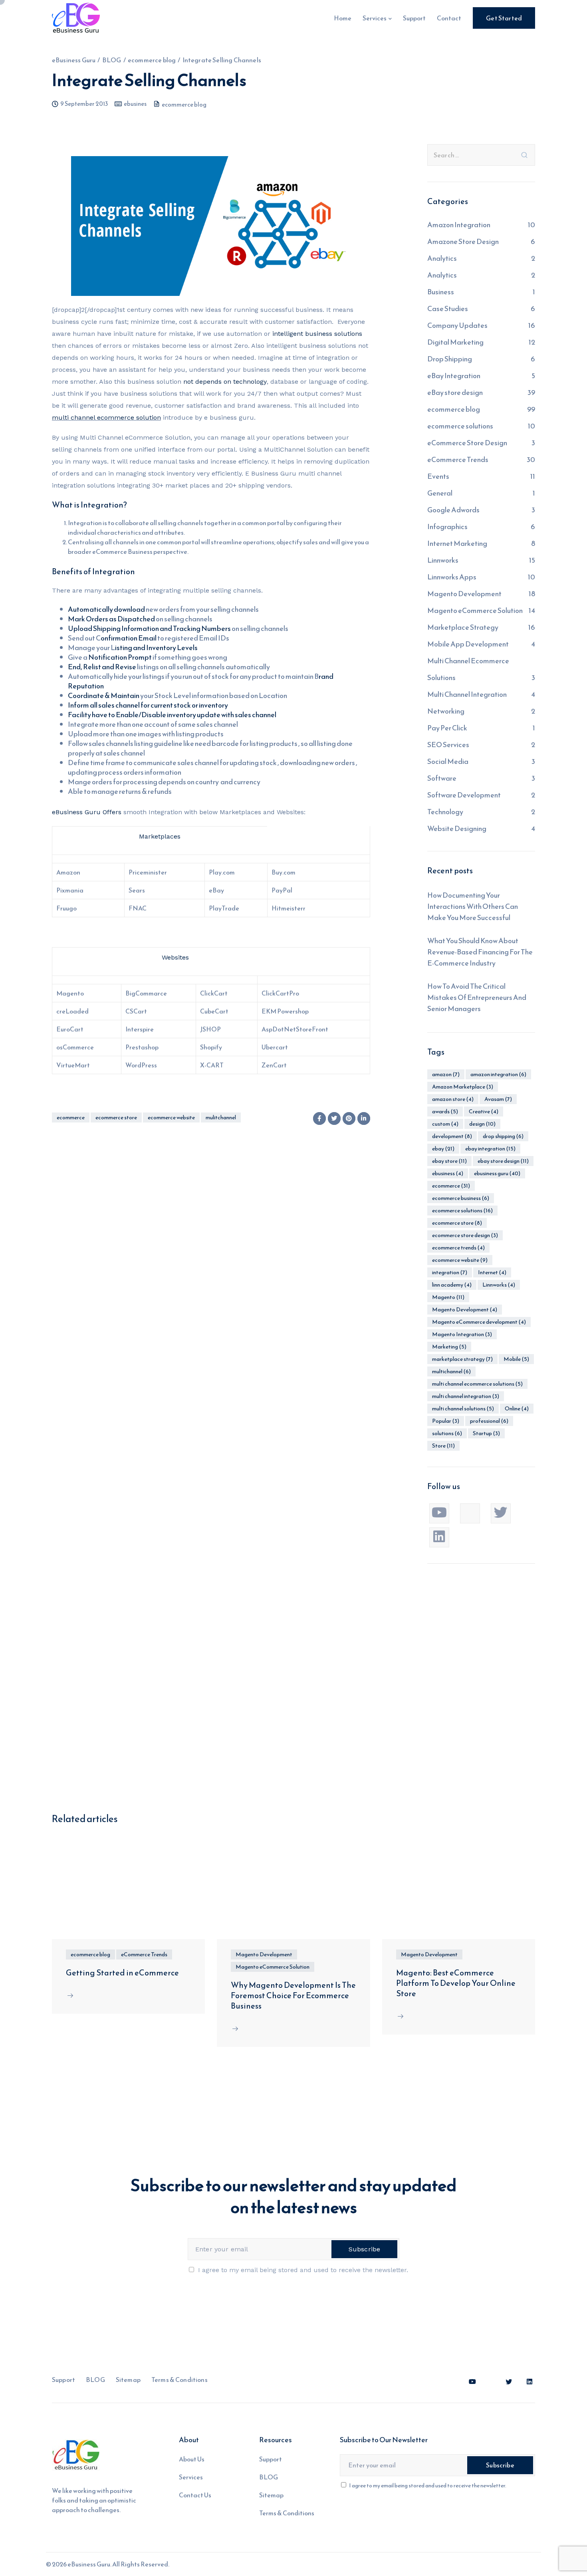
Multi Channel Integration (467, 694)
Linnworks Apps (452, 577)
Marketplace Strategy (463, 627)
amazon (446, 1074)
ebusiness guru (497, 1173)
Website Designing (457, 828)
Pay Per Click (447, 728)
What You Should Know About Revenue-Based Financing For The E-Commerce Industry (480, 952)
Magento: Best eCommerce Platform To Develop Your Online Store (456, 1983)
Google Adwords (453, 510)
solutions (447, 1433)
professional (489, 1421)
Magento (448, 1297)
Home (343, 18)
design (482, 1124)
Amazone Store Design (463, 241)
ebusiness (448, 1173)
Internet (492, 1272)
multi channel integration (466, 1396)
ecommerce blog (184, 104)
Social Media (448, 761)
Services (375, 18)
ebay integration (490, 1149)
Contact (449, 18)
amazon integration (498, 1074)
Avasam (498, 1099)
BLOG (95, 2380)
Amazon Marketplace (463, 1087)
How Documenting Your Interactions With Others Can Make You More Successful (473, 906)
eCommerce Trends (458, 459)
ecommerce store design (465, 1235)
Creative (484, 1112)
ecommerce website (171, 1117)
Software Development (464, 795)
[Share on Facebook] (319, 1118)
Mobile (516, 1359)
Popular (446, 1421)
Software (442, 778)
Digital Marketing (455, 342)
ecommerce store (116, 1117)
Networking (446, 711)
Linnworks (443, 560)
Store (443, 1446)
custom (445, 1124)
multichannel (451, 1371)
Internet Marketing (457, 543)
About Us (192, 2459)
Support (414, 18)
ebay (443, 1149)
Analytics (442, 258)
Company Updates (457, 325)
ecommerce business (461, 1198)
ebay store (449, 1161)
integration (450, 1272)
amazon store (453, 1099)
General (440, 493)
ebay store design (503, 1161)
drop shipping (503, 1136)
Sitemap (128, 2380)
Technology (445, 812)
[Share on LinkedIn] (364, 1118)
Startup (486, 1433)
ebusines (135, 104)
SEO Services (448, 745)
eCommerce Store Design (467, 443)
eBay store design (455, 392)
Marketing (449, 1347)
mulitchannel (221, 1117)
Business (441, 292)
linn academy (452, 1285)
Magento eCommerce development (479, 1322)
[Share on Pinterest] (349, 1118)
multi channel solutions (463, 1409)
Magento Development (464, 594)
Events (438, 476)
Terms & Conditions (179, 2380)
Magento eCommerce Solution (475, 610)
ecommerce (71, 1117)
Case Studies (448, 308)
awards (445, 1112)
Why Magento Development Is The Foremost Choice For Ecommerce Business (293, 1995)
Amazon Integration (459, 225)
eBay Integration (454, 376)
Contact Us (195, 2495)
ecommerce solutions (460, 426)
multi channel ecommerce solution (106, 417)
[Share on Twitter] (334, 1118)
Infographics (447, 527)
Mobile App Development (468, 644)
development (452, 1136)
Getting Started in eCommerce (122, 1973)
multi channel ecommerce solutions (477, 1384)
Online (517, 1409)
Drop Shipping (450, 359)
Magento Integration (462, 1334)
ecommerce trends (458, 1248)
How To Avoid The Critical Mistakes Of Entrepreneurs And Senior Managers (477, 997)
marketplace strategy (462, 1359)
